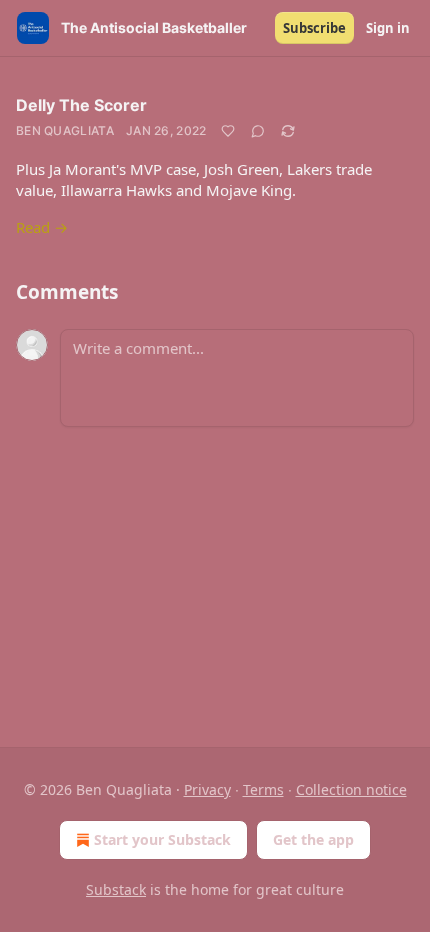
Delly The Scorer (81, 105)
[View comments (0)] (258, 131)
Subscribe (314, 28)
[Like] (228, 131)
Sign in (388, 28)
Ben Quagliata (65, 130)
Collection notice (351, 789)
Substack (116, 889)
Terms (263, 789)
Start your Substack (162, 839)
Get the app (313, 839)
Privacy (207, 789)
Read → (42, 227)
